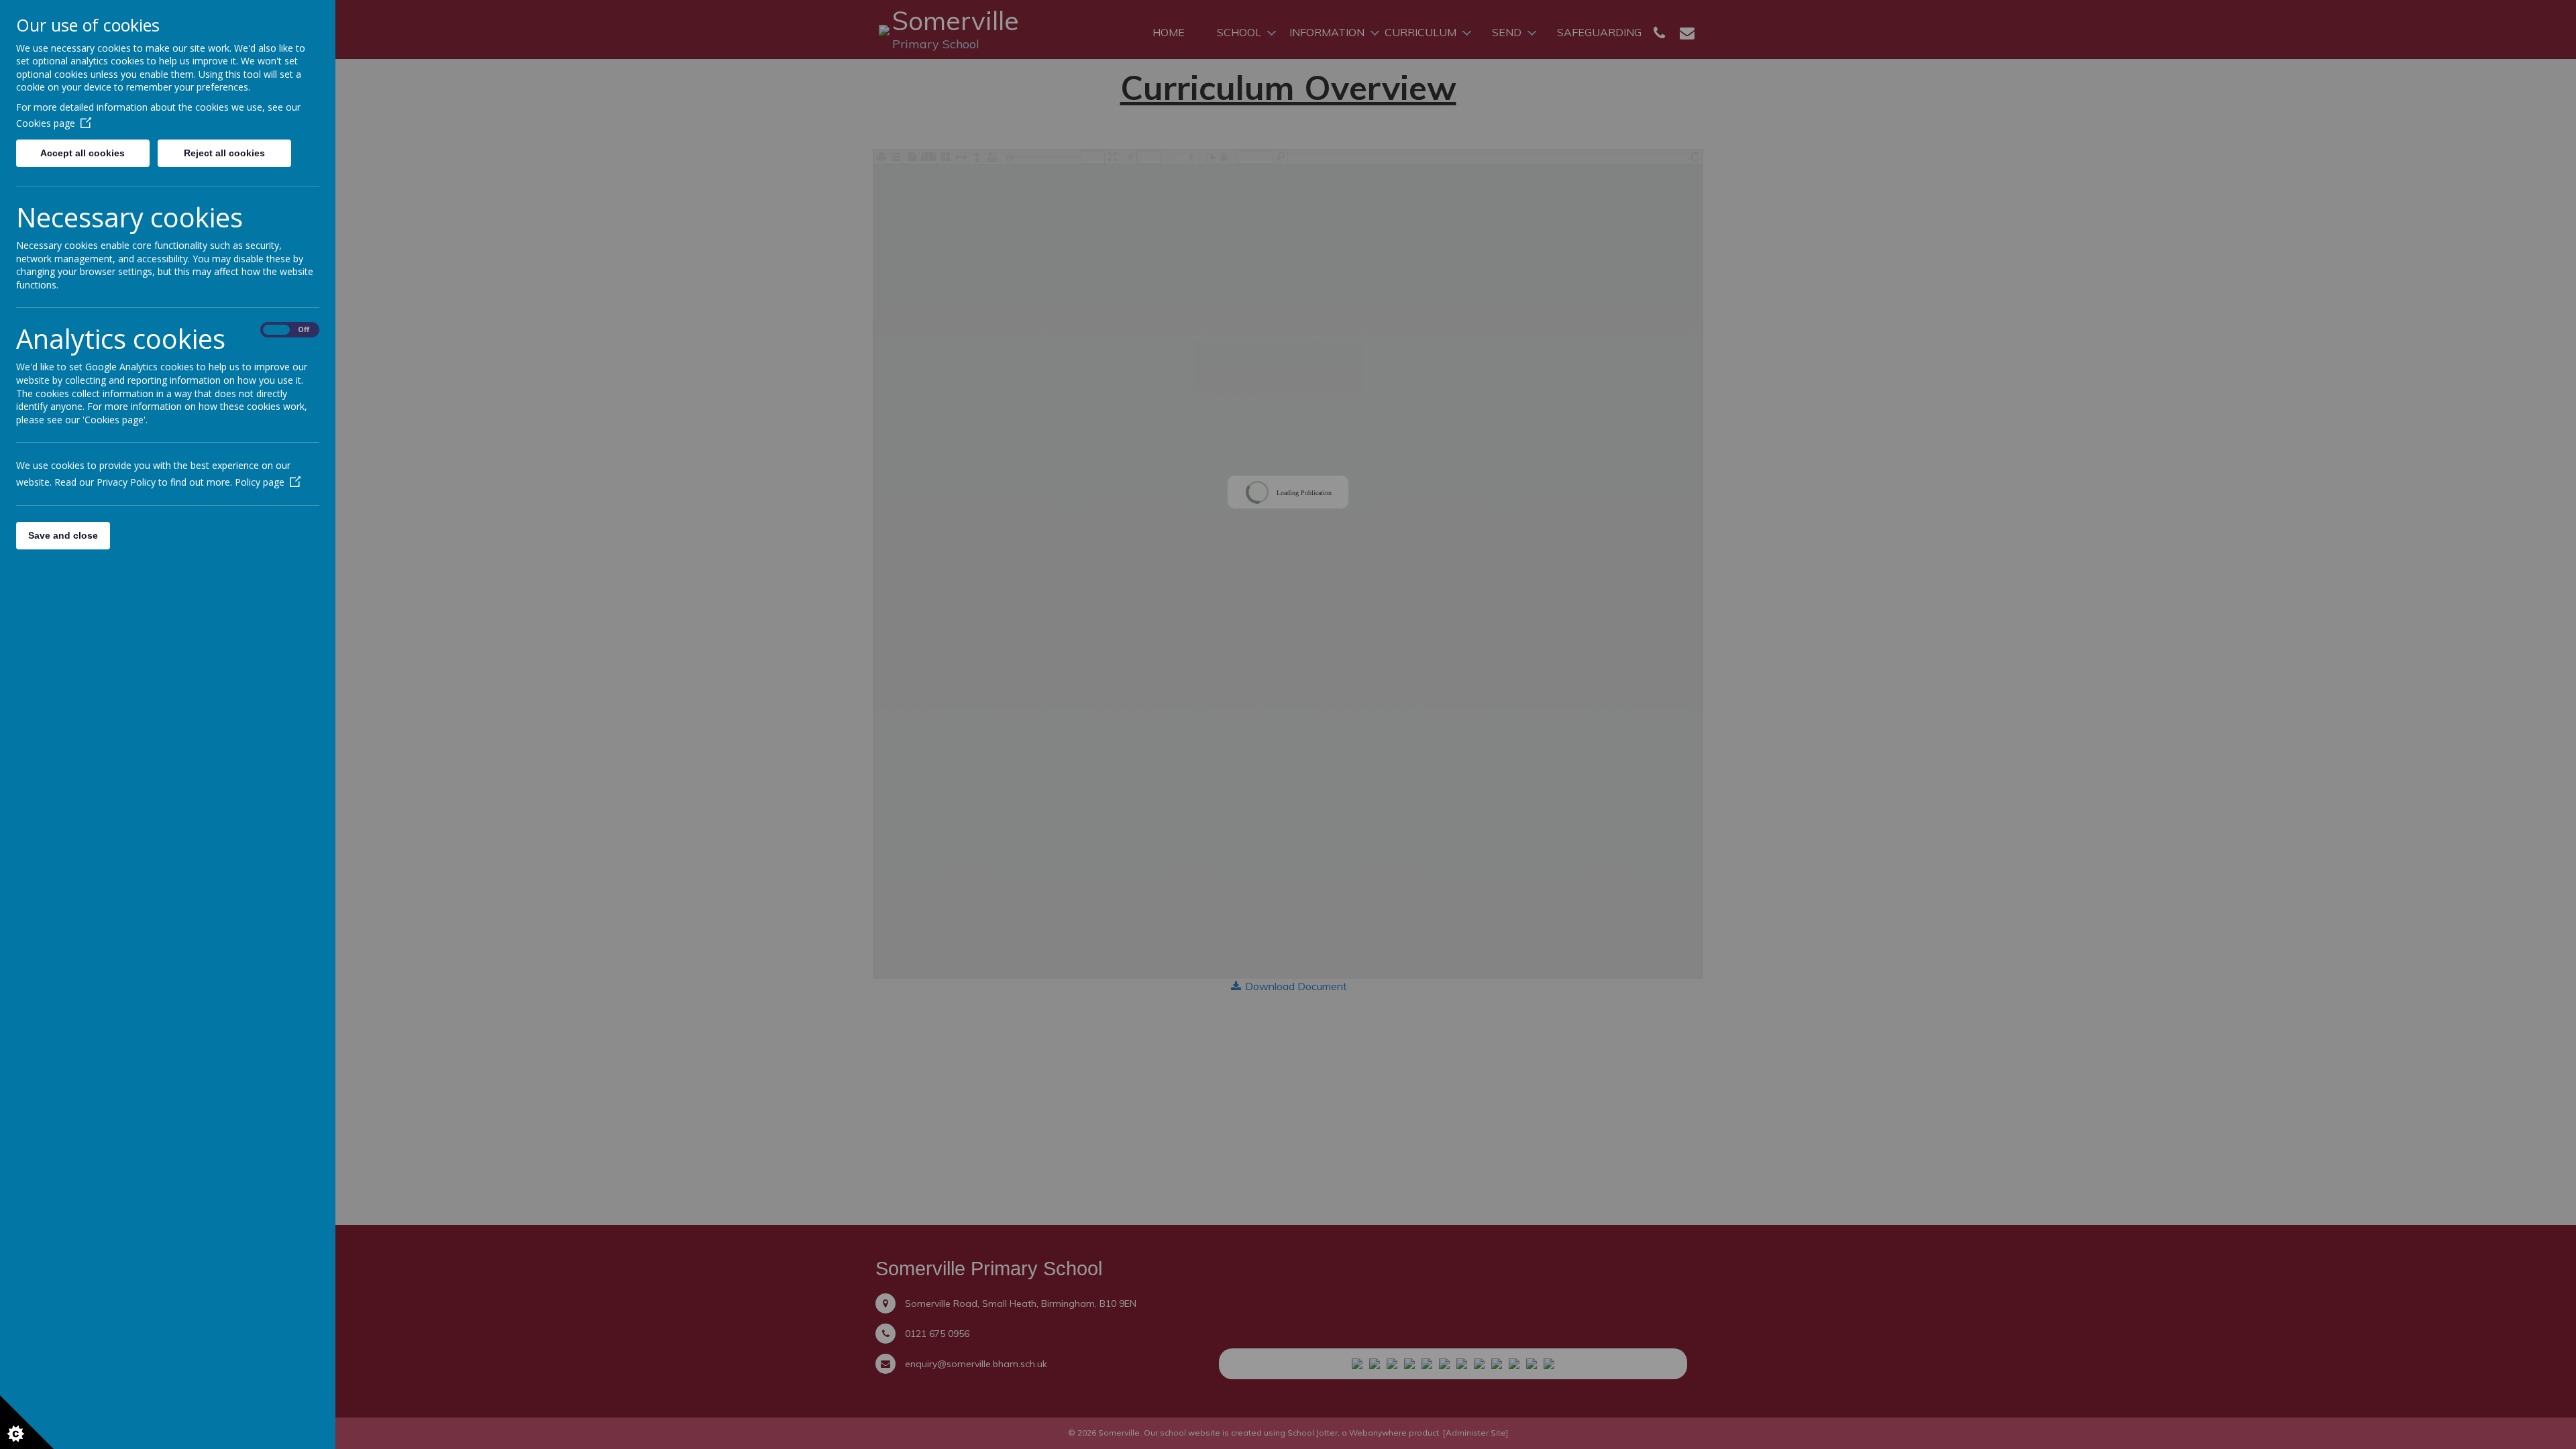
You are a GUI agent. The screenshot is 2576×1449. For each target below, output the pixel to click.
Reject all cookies (224, 153)
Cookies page (46, 123)
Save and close (63, 535)
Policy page (260, 482)
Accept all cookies (83, 153)
